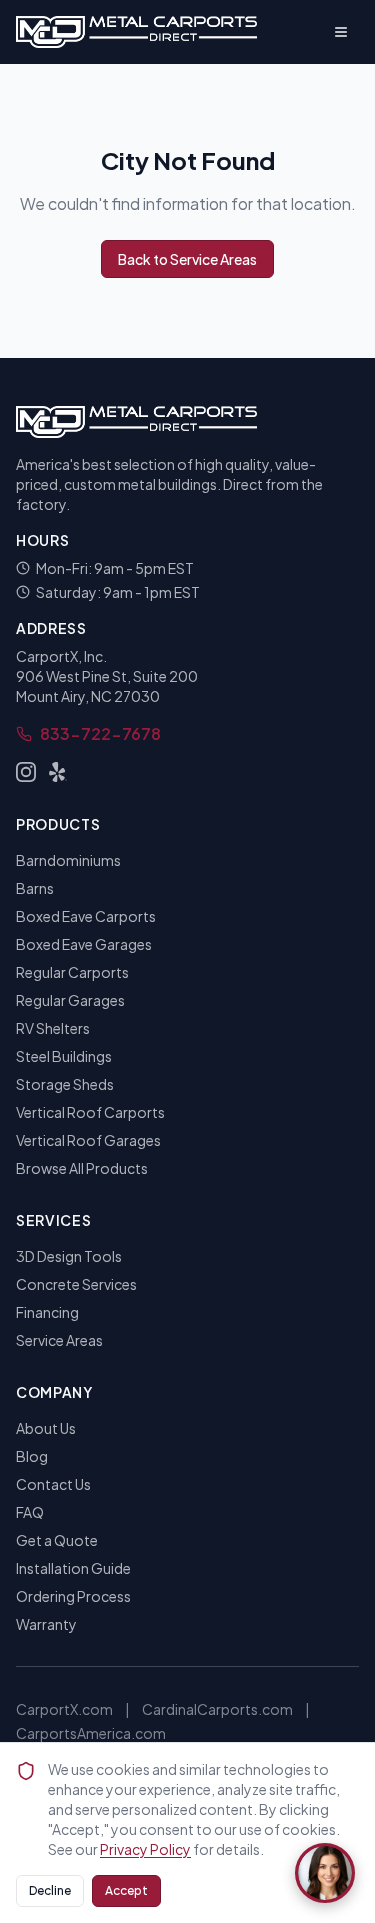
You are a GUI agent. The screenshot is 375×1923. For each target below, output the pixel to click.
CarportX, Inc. (61, 656)
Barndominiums (68, 860)
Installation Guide (73, 1568)
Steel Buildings (64, 1056)
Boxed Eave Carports (86, 916)
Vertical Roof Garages (88, 1140)
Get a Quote (57, 1540)
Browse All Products (82, 1168)
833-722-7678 (100, 733)
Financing (47, 1312)
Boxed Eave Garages (84, 944)
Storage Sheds (65, 1084)
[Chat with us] (325, 1873)
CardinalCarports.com (217, 1709)
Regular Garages (70, 1000)
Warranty (46, 1624)
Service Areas (59, 1340)
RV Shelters (53, 1028)
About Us (46, 1428)
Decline (50, 1890)
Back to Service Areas (187, 259)
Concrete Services (76, 1284)
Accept (126, 1890)
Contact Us (53, 1484)
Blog (32, 1456)
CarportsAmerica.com (91, 1733)
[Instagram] (26, 772)
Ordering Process (73, 1596)
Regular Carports (72, 972)
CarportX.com (64, 1709)
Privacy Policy (145, 1849)
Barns (35, 888)
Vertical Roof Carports (90, 1112)
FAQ (30, 1512)
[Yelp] (58, 772)
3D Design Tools (69, 1256)
